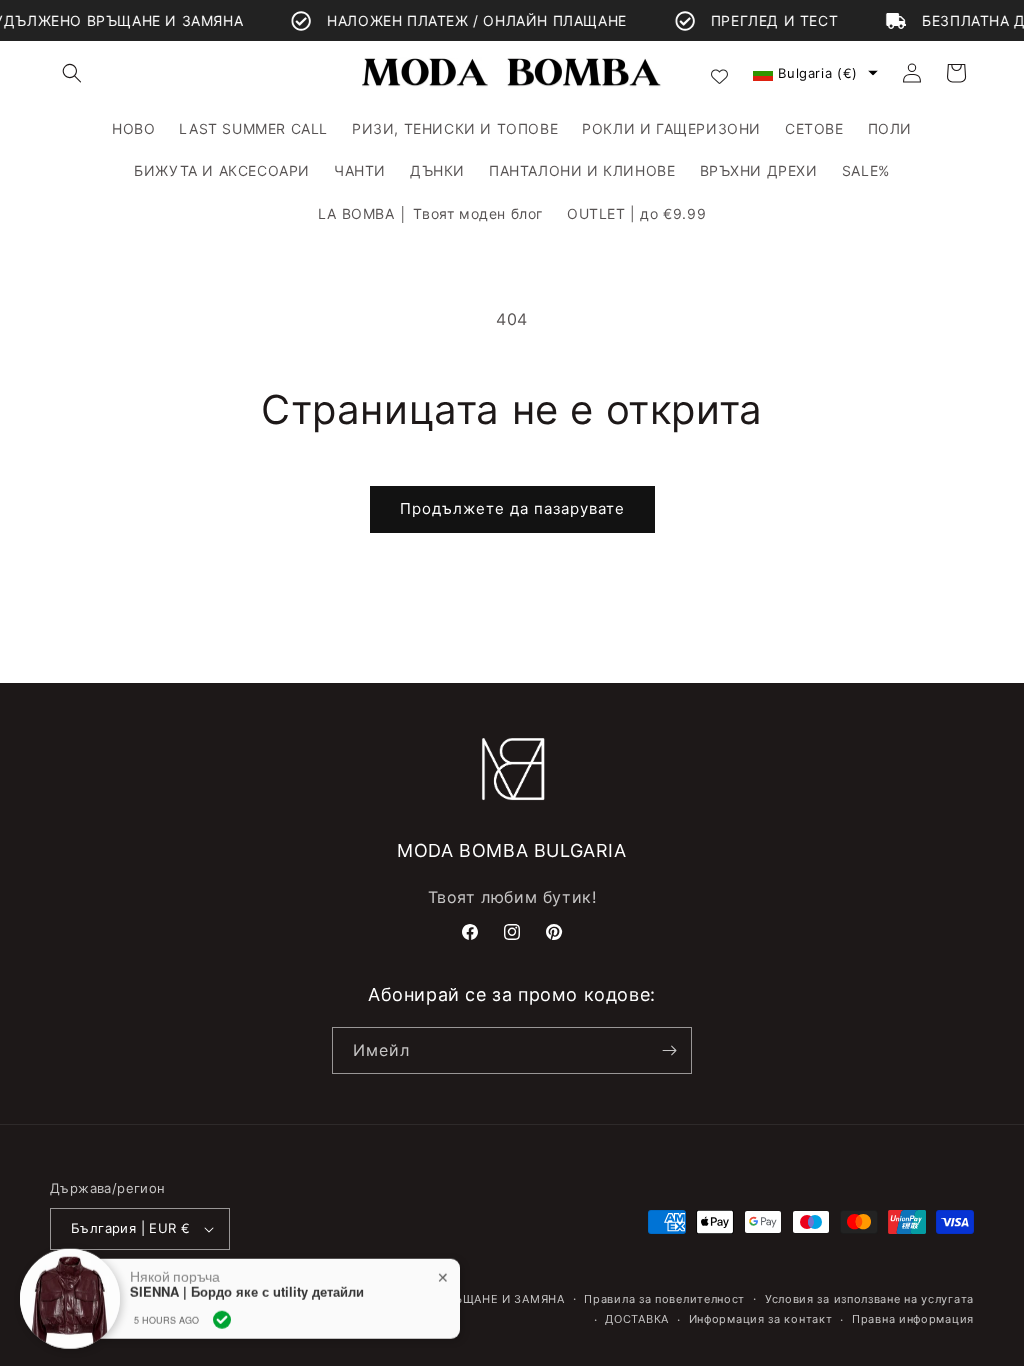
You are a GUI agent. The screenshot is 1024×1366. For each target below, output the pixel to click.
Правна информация (913, 1319)
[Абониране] (669, 1050)
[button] (72, 73)
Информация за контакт (761, 1319)
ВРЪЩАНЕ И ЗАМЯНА (500, 1299)
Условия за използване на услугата (869, 1299)
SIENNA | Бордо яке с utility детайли (247, 1289)
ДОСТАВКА (637, 1319)
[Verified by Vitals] (222, 1317)
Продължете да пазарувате (512, 508)
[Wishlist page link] (719, 73)
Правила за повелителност (664, 1299)
